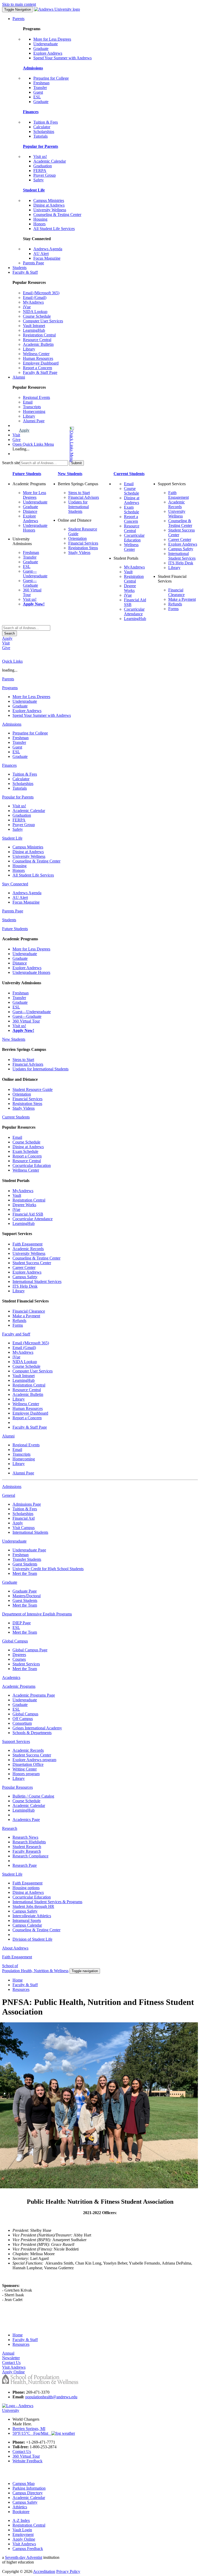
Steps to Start (79, 493)
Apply (24, 430)
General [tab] (9, 1495)
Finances (31, 112)
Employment (23, 2535)
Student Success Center (32, 1263)
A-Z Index (21, 2520)
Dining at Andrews (49, 205)
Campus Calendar (27, 1925)
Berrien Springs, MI (29, 2429)
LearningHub (34, 330)
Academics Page (26, 1820)
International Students (30, 1532)
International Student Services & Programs (47, 1902)
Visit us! (40, 156)
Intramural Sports (27, 1920)
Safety (39, 180)
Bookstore (21, 2512)
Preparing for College (51, 78)
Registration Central (39, 335)
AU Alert (41, 254)
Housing (40, 219)
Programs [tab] (10, 688)
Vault (128, 572)
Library (29, 349)
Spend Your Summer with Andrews (63, 58)
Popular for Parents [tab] (18, 797)
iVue (27, 307)
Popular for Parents (40, 146)
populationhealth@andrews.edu (51, 2397)
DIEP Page (22, 1623)
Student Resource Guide (33, 1089)
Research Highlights (29, 1842)
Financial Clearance (176, 592)
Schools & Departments (32, 1733)
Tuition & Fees (46, 122)
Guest (38, 92)
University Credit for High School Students (48, 1569)
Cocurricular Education (134, 538)
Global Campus (25, 1714)
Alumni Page (34, 421)
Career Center (180, 539)
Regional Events (36, 397)
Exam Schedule (132, 510)
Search (10, 633)
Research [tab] (10, 1828)
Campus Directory (28, 2493)
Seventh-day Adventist (24, 2557)
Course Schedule (37, 316)
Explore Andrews (48, 53)
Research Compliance (30, 1856)
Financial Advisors (84, 497)
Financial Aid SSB (28, 1214)
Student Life (34, 190)
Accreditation (44, 2571)
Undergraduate (46, 44)
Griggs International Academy (37, 1728)
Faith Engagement (179, 495)
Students (20, 268)
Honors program (26, 1774)
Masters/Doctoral (27, 1596)
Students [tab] (9, 920)
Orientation (77, 538)
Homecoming (34, 411)
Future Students (27, 474)
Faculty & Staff (25, 272)
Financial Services (83, 543)
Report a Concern (37, 368)
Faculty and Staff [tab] (16, 1334)
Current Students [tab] (16, 1117)
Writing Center (25, 1769)
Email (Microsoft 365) (41, 293)
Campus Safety (181, 549)
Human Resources (38, 358)
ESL (37, 97)
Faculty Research (27, 1851)
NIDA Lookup (35, 312)
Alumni (19, 377)
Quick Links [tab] (12, 661)
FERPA (40, 171)
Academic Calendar (50, 161)
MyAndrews (33, 302)
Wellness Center (36, 354)
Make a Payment (182, 599)
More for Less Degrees (52, 39)
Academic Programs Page (34, 1695)
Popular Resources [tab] (17, 1787)
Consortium (22, 1723)
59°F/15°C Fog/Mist (32, 2433)
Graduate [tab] (10, 1582)
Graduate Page (25, 1591)
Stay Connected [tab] (15, 884)
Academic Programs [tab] (19, 1686)
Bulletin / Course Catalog (33, 1796)
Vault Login (22, 2530)
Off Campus (23, 1719)
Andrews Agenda (48, 249)
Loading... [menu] (21, 449)
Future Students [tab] (15, 929)
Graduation (43, 166)
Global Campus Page (30, 1650)
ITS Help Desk (181, 563)
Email (28, 402)
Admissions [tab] (12, 724)
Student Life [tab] (12, 838)
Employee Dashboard (41, 363)
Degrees (19, 1655)
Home (18, 1980)
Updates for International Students (79, 507)
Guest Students (25, 1564)
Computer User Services (43, 321)
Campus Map (24, 2484)
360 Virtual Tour (26, 1021)
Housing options (26, 1888)
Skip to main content (19, 4)
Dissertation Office (28, 1764)
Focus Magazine (47, 258)
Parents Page (33, 263)
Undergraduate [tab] (14, 1541)
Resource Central (37, 340)
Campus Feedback (28, 2549)
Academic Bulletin (38, 344)
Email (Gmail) (35, 298)
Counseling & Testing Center (57, 215)
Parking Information (29, 2488)
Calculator (42, 127)
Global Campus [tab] (15, 1641)
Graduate (41, 49)
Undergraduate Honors (31, 972)
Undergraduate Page (29, 1550)
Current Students (129, 474)
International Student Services (182, 556)
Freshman (41, 83)
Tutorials (40, 136)
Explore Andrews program (34, 1760)
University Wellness (50, 210)
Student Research (27, 1847)
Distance (30, 511)
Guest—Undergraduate (35, 574)
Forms (173, 609)
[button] (51, 444)
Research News (25, 1837)
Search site (11, 463)
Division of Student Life (32, 1939)
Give (17, 440)
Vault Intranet (34, 326)
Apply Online (24, 2539)
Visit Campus (24, 1528)
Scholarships (44, 132)
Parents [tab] (8, 679)
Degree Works (130, 588)
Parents (18, 19)
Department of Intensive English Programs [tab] (37, 1614)
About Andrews (15, 1948)
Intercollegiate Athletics (32, 1916)
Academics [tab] (11, 1677)
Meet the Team (25, 1573)
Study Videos (79, 552)
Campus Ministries (49, 200)
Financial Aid (24, 1518)
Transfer (40, 88)
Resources (21, 1989)
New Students (70, 474)
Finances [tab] (9, 765)
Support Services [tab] (16, 1741)
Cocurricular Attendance (134, 612)
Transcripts (32, 407)
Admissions (33, 68)
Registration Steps (83, 548)
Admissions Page (27, 1504)
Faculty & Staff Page (40, 372)
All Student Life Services (54, 229)
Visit (16, 435)
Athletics (20, 2507)
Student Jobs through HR (33, 1906)
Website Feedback (27, 2461)
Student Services (26, 1664)
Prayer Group (45, 175)
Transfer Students (27, 1559)
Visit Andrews (24, 2544)
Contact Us (22, 2452)
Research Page (25, 1865)
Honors (39, 224)
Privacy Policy (68, 2571)
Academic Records (177, 504)
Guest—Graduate (30, 583)
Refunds (175, 604)
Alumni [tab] (8, 1436)
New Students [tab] (14, 1039)
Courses (19, 1659)
